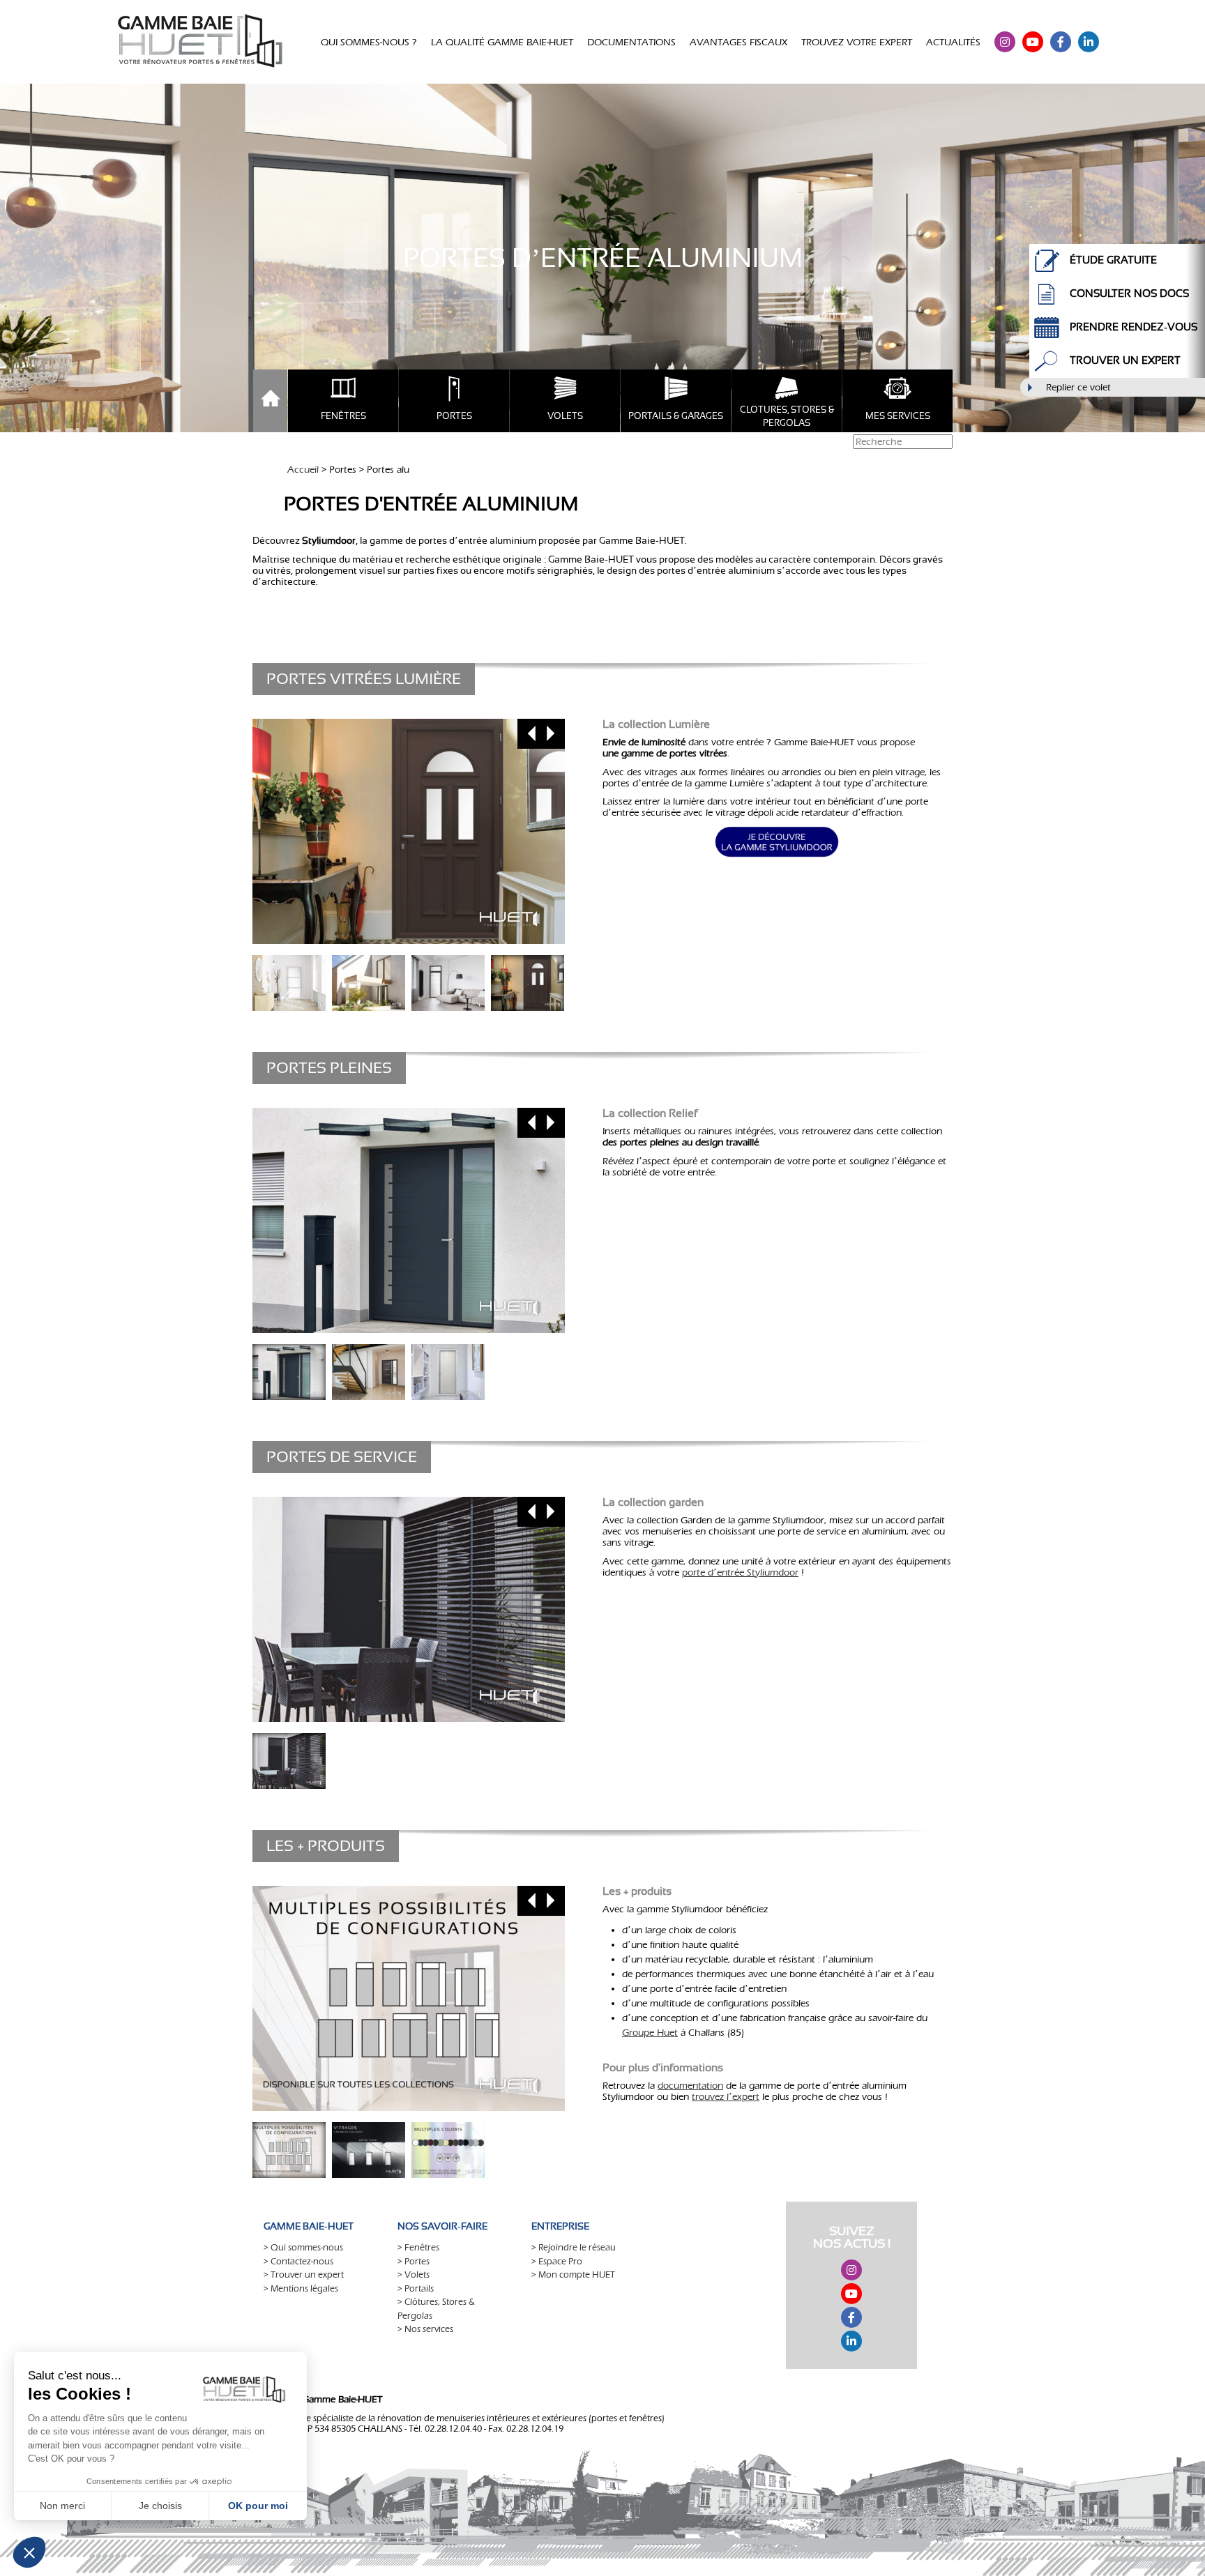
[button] (29, 2552)
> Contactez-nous (298, 2261)
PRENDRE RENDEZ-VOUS (1134, 327)
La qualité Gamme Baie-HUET (502, 42)
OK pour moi (258, 2506)
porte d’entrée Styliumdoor (740, 1572)
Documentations (631, 42)
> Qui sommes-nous (303, 2247)
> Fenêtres (418, 2247)
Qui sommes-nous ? (369, 42)
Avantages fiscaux (738, 42)
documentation (690, 2086)
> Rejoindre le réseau (574, 2247)
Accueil (303, 470)
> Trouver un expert (304, 2274)
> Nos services (425, 2329)
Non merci (62, 2506)
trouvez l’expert (726, 2097)
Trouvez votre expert (857, 42)
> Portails (416, 2288)
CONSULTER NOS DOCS (1129, 293)
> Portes (414, 2261)
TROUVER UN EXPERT (1125, 360)
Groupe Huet (650, 2033)
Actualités (953, 42)
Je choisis (160, 2506)
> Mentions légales (301, 2288)
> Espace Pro (557, 2261)
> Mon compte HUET (573, 2274)
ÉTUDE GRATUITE (1113, 260)
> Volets (414, 2274)
